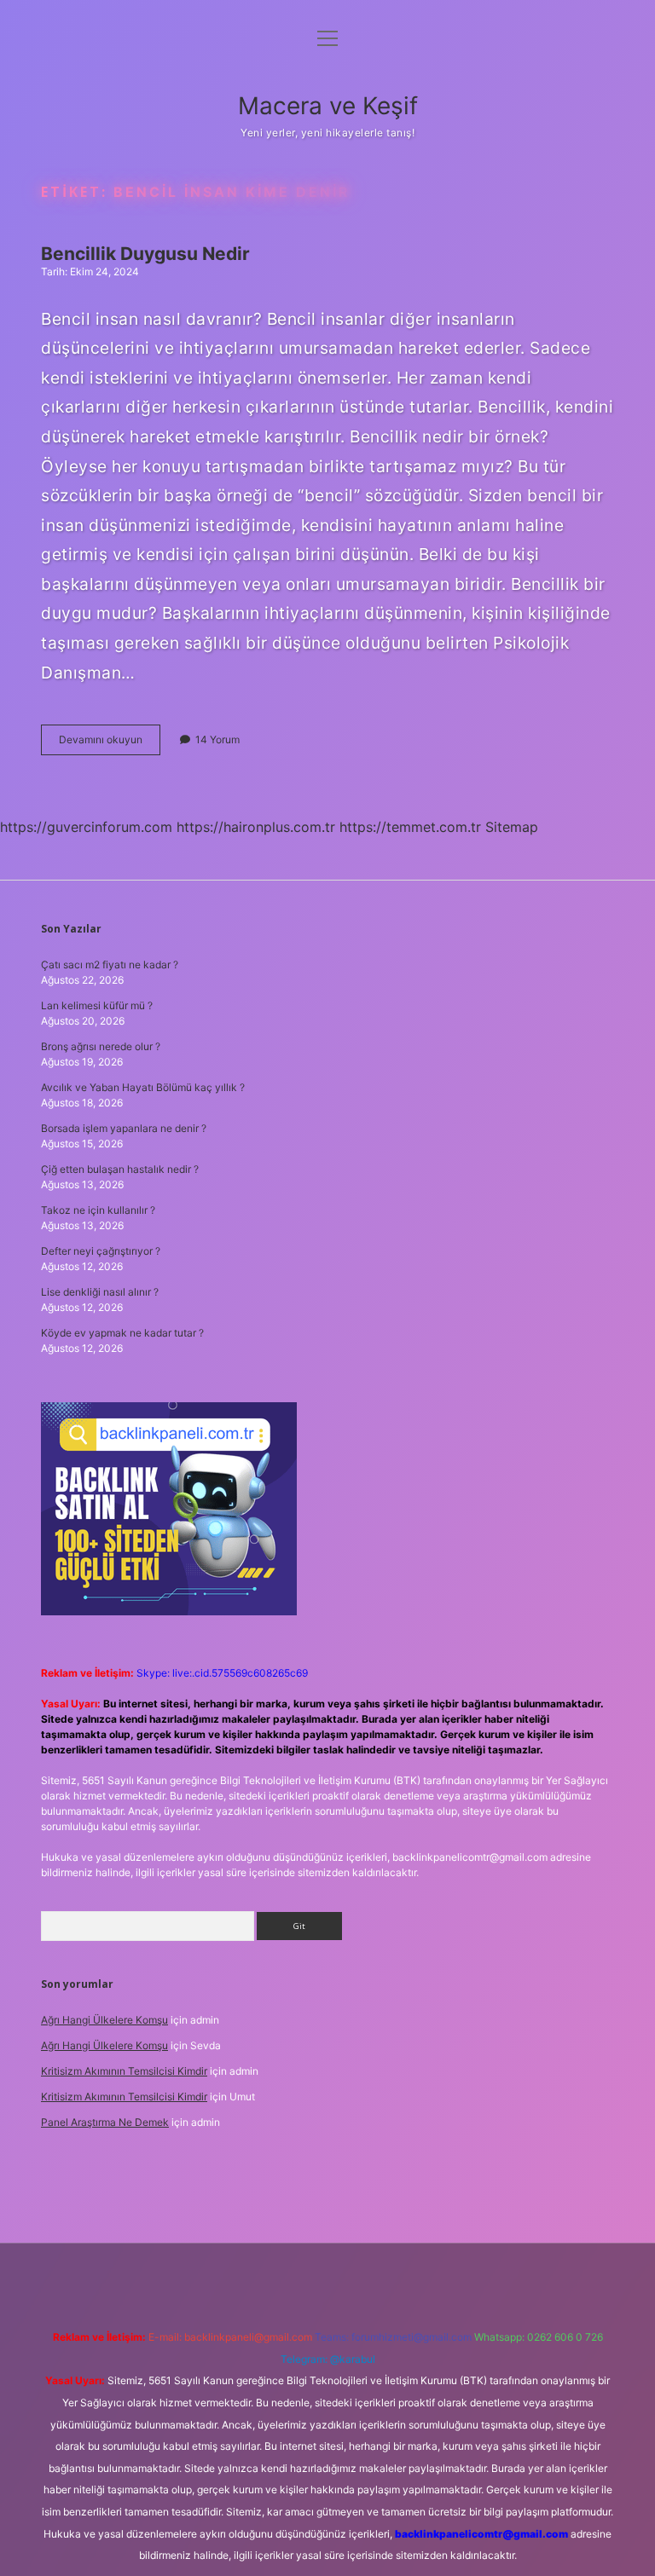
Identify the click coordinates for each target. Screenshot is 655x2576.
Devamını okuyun (110, 744)
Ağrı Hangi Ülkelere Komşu (104, 2020)
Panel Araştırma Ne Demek (105, 2122)
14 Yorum (217, 739)
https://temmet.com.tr (410, 827)
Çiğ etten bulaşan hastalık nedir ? (120, 1169)
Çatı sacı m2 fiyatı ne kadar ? (110, 965)
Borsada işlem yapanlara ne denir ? (124, 1128)
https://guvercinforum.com (86, 827)
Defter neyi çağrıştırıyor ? (101, 1251)
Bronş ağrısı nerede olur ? (101, 1046)
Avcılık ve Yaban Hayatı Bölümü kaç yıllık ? (143, 1087)
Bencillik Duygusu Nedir (145, 254)
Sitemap (512, 827)
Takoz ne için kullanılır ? (98, 1210)
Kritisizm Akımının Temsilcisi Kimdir (124, 2071)
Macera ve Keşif (328, 106)
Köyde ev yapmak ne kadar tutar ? (122, 1333)
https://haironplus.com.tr (256, 827)
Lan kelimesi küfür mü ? (97, 1005)
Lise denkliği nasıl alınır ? (100, 1292)
